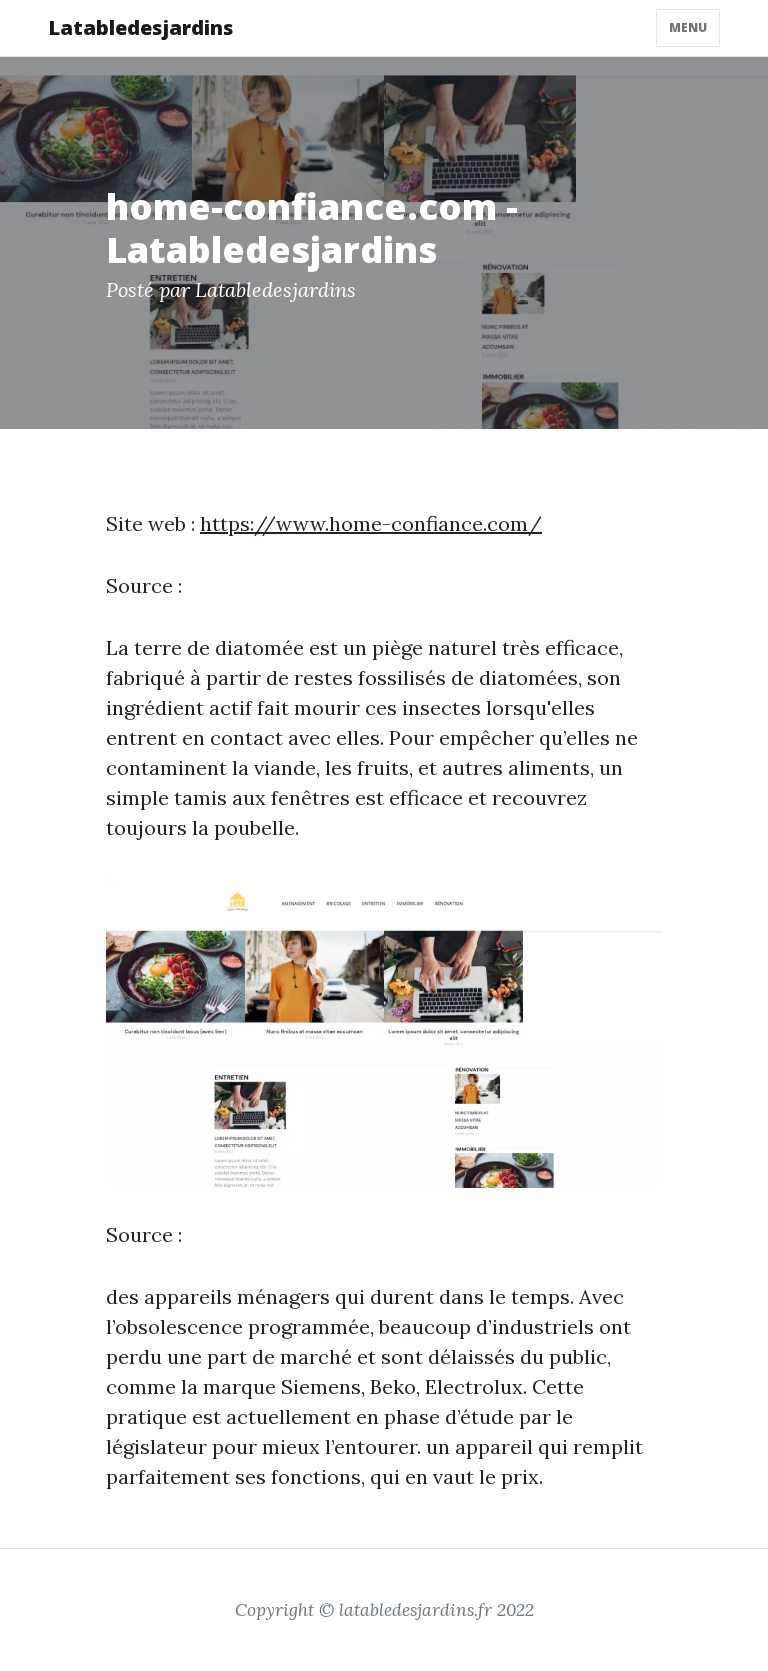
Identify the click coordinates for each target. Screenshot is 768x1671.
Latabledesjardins (140, 27)
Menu (688, 27)
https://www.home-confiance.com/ (371, 523)
